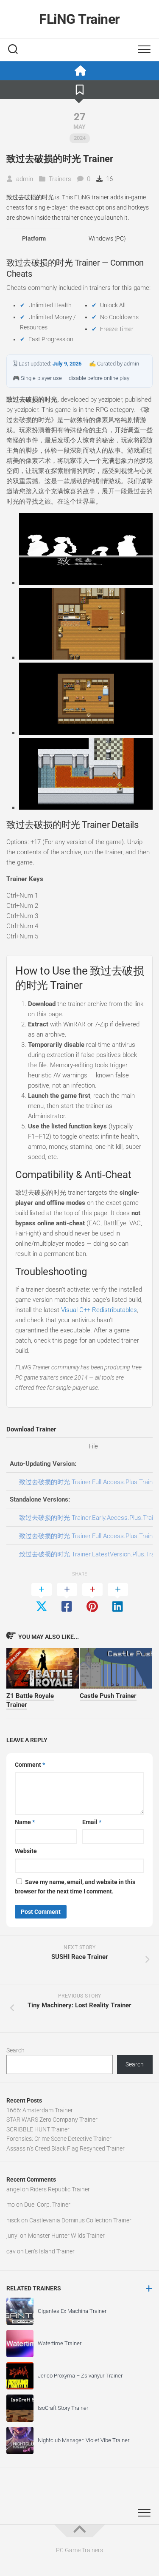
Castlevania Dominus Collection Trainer (80, 2220)
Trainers (60, 179)
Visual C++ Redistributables (99, 1310)
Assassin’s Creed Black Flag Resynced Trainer (66, 2148)
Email (92, 1822)
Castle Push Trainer (108, 1696)
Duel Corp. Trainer (47, 2205)
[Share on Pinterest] (92, 1598)
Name (25, 1822)
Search (15, 2050)
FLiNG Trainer (79, 19)
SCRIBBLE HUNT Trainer (38, 2129)
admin (25, 179)
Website (26, 1851)
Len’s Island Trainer (50, 2251)
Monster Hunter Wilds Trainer (66, 2236)
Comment (30, 1765)
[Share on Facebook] (67, 1598)
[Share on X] (42, 1598)
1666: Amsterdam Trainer (40, 2110)
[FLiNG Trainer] (79, 71)
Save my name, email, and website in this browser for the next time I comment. (75, 1887)
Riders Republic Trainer (60, 2189)
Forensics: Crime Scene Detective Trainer (59, 2139)
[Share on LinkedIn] (118, 1598)
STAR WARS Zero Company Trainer (52, 2120)
